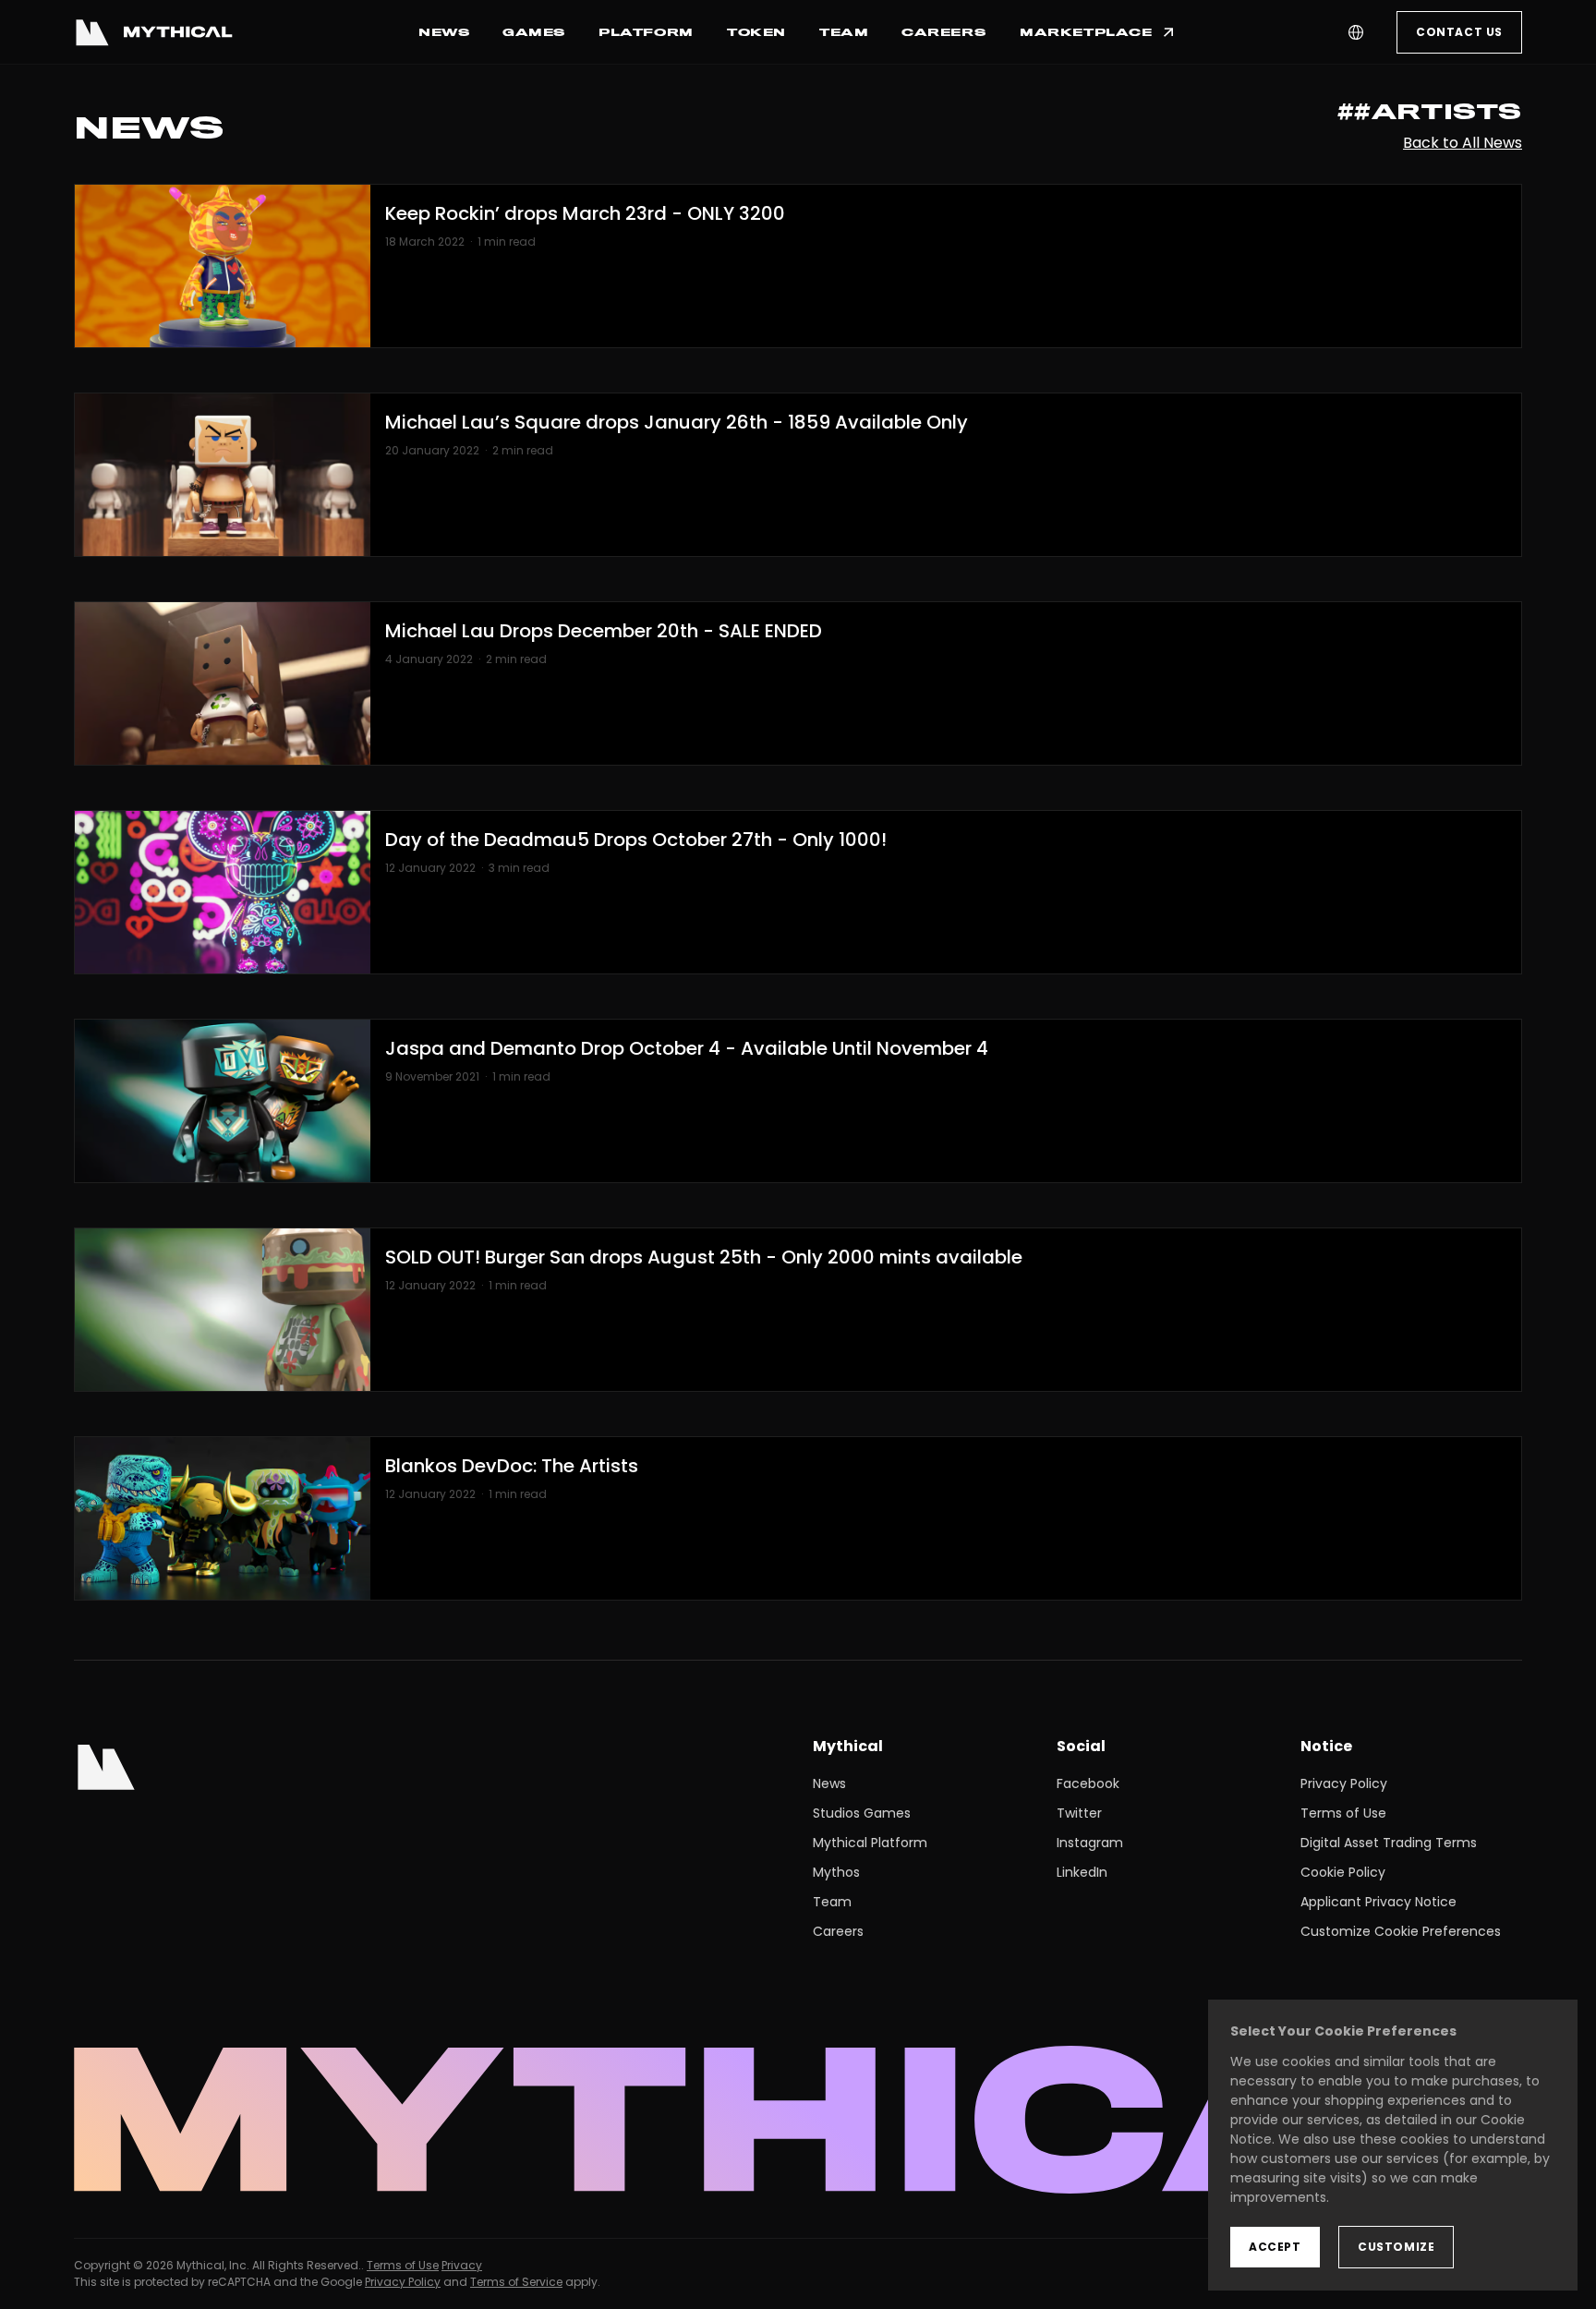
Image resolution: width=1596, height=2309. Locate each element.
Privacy (462, 2265)
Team (832, 1902)
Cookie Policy (1343, 1872)
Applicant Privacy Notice (1378, 1902)
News (829, 1783)
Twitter (1079, 1813)
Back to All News (1463, 143)
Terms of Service (516, 2282)
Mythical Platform (870, 1843)
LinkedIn (1082, 1872)
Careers (838, 1931)
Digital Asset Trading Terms (1389, 1843)
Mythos (836, 1872)
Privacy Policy (1344, 1783)
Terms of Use (1343, 1813)
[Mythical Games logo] (153, 32)
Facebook (1088, 1783)
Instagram (1090, 1843)
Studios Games (862, 1813)
